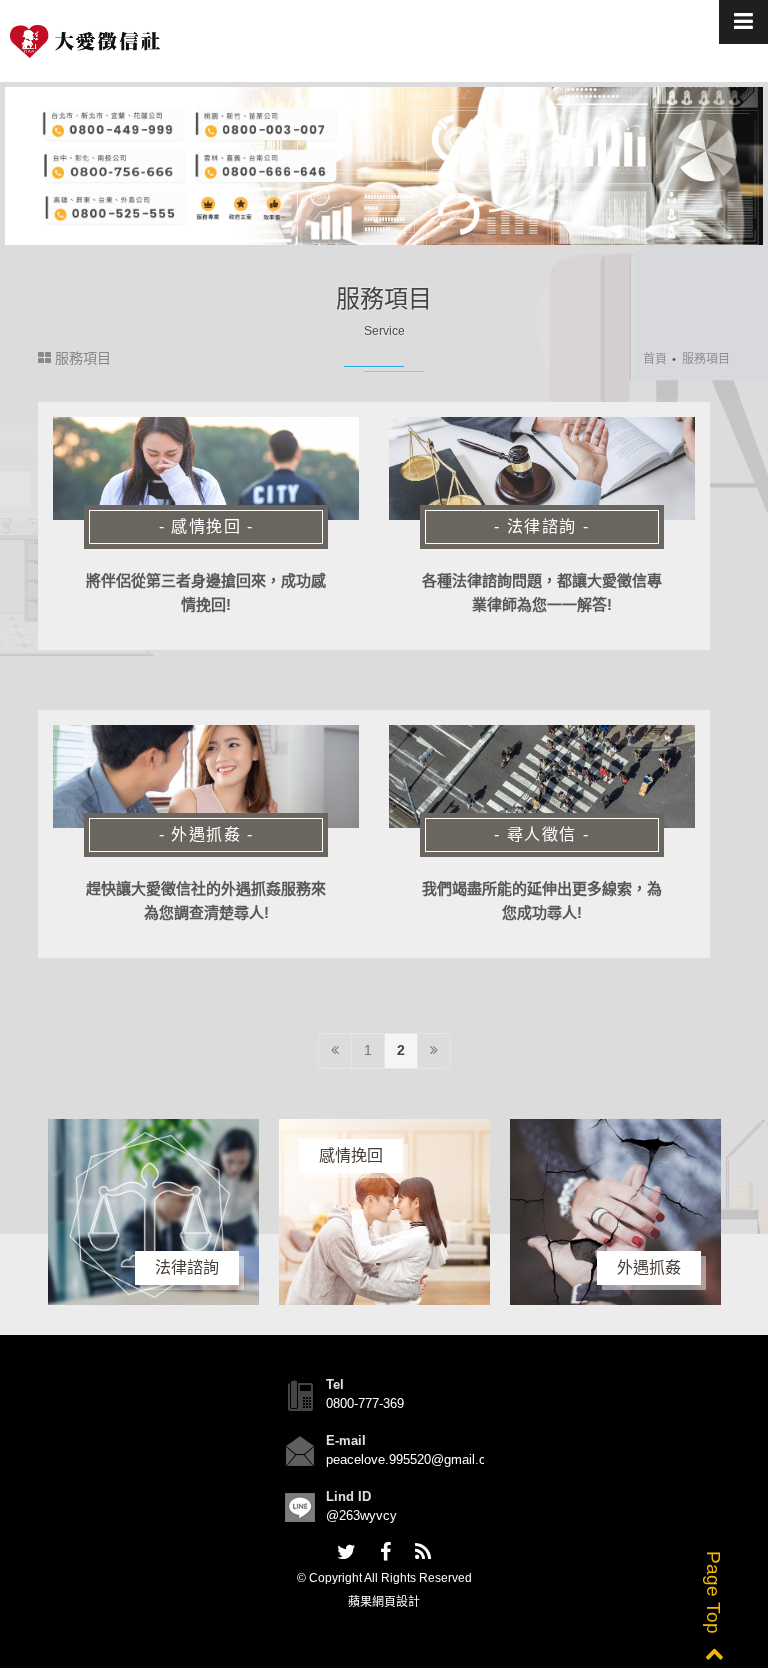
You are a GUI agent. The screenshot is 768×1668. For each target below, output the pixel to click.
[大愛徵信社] (85, 41)
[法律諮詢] (542, 469)
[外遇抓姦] (206, 777)
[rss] (423, 1553)
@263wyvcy (361, 1515)
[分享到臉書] (385, 1553)
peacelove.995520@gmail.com (415, 1459)
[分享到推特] (346, 1553)
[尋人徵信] (542, 777)
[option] (270, 1212)
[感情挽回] (206, 469)
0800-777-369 (365, 1403)
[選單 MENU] (743, 22)
